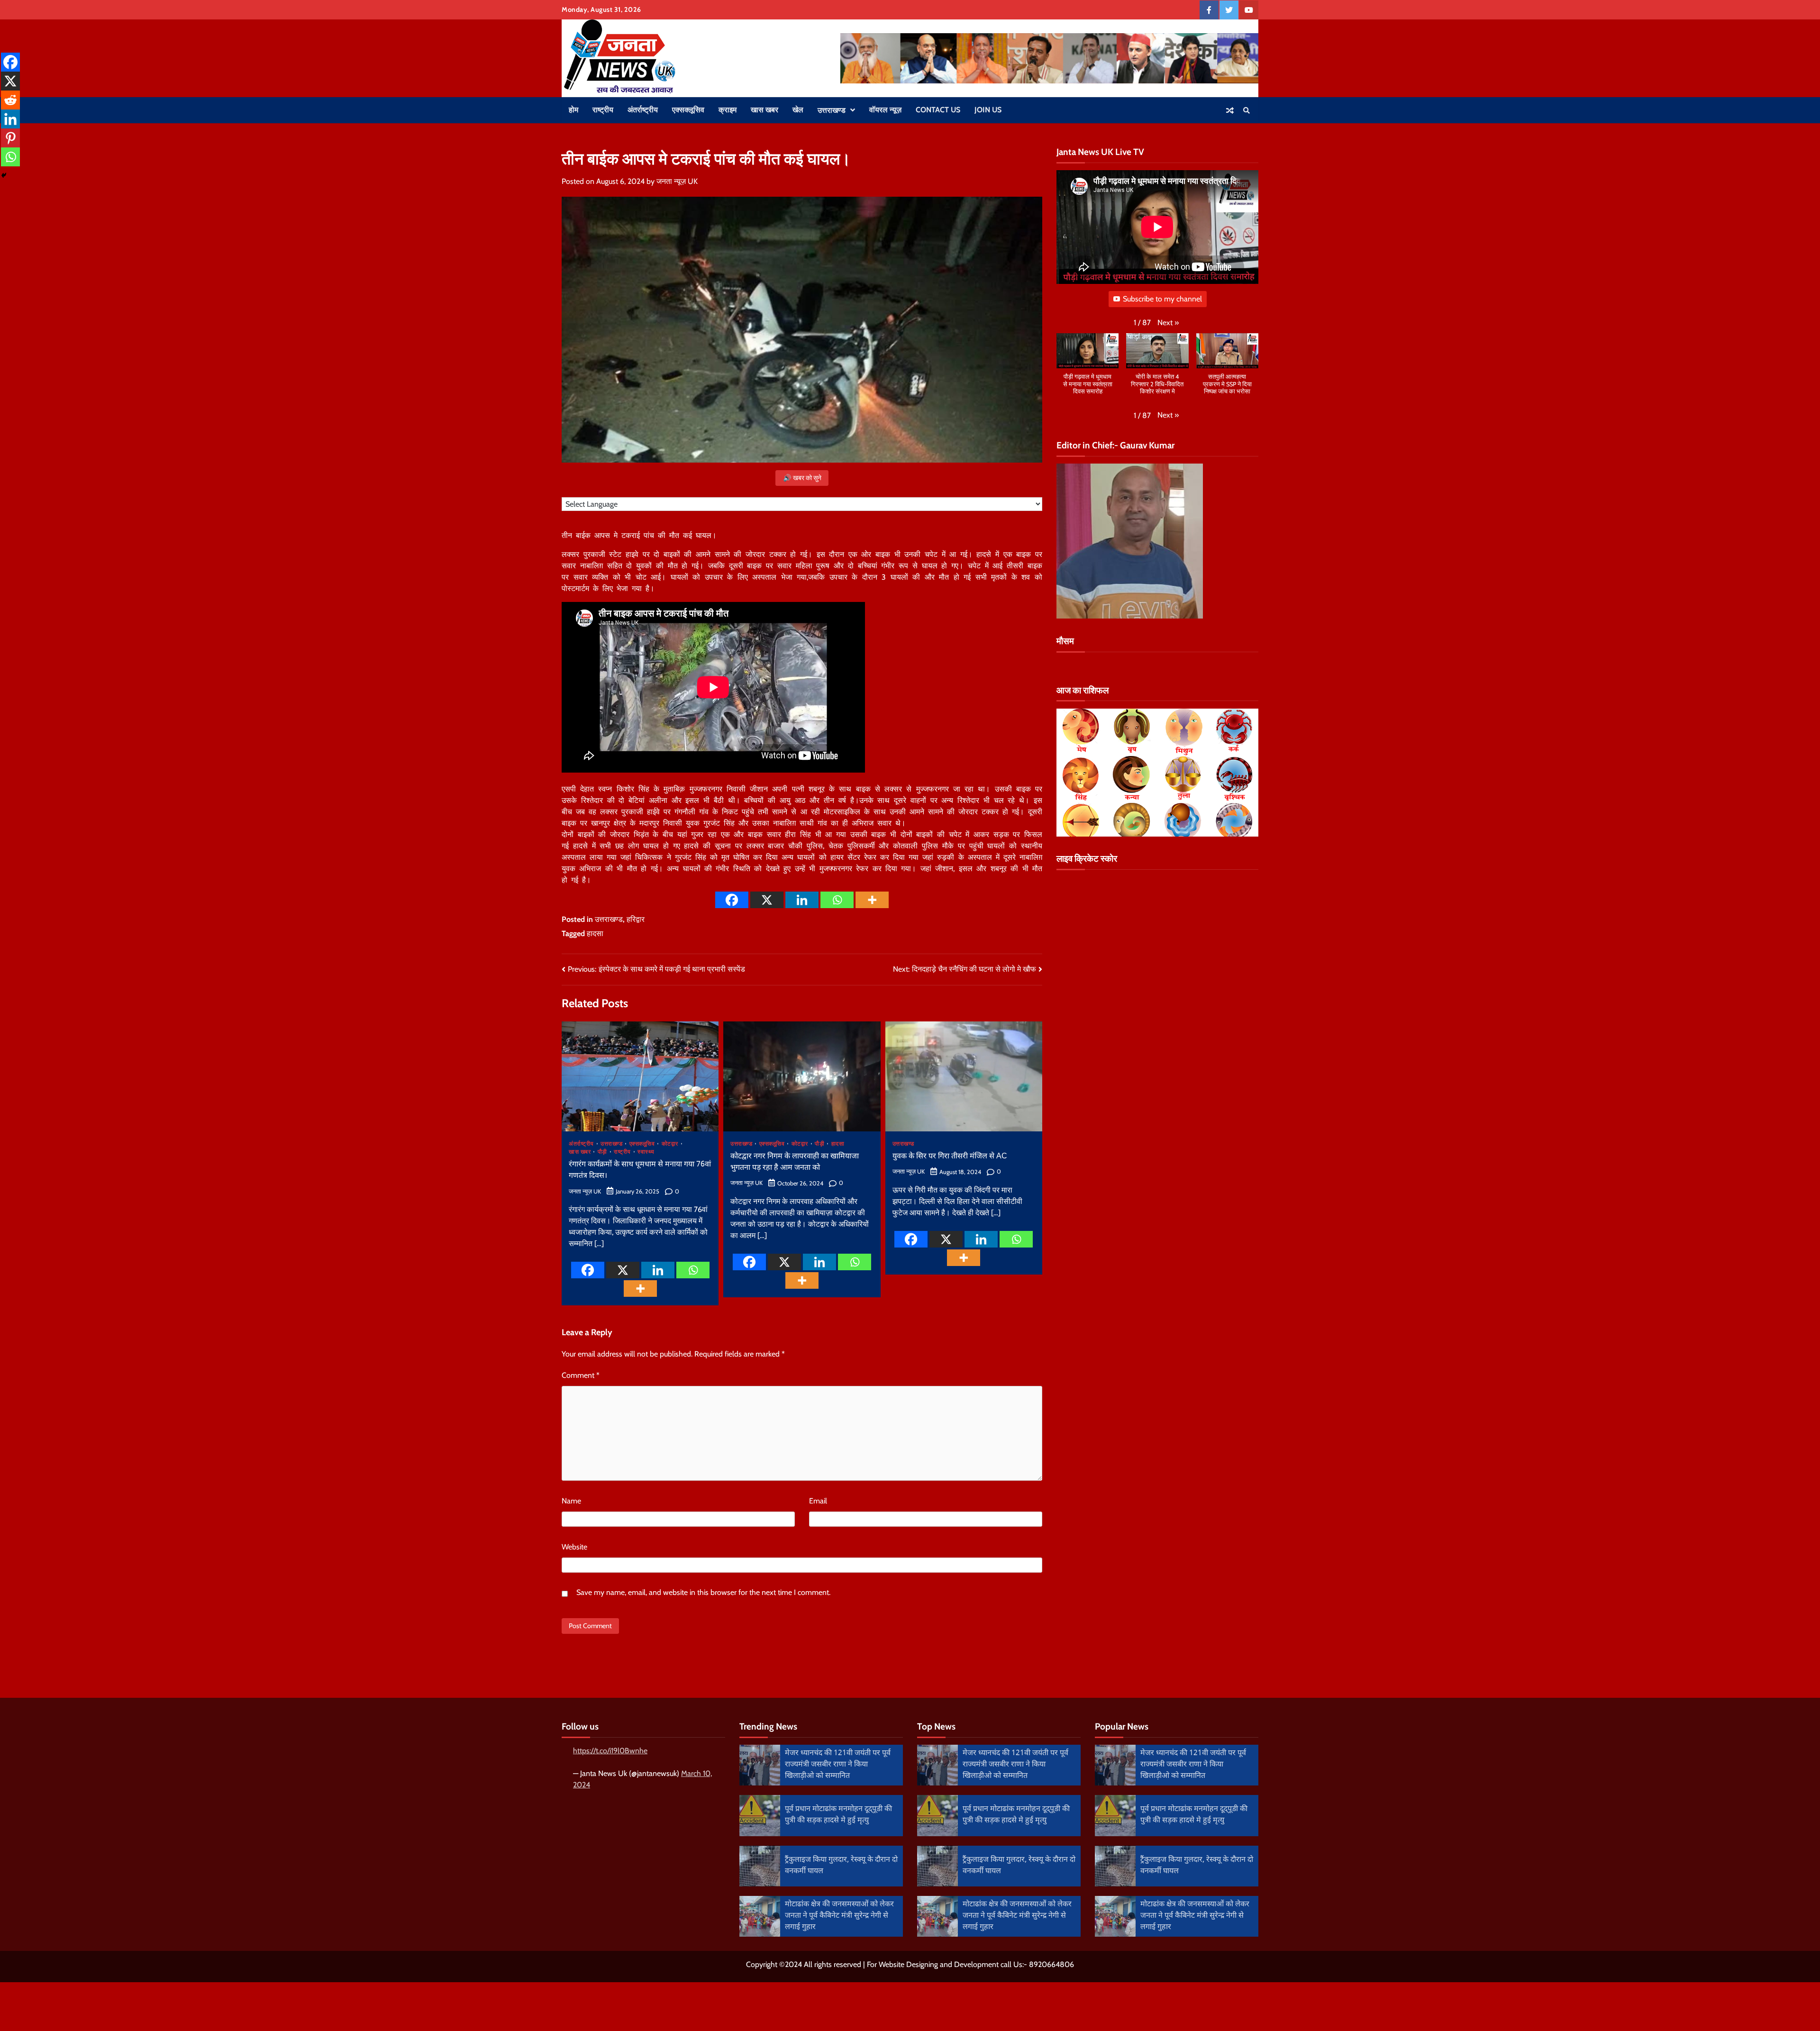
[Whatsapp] (837, 900)
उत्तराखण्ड (832, 110)
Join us (988, 110)
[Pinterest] (10, 138)
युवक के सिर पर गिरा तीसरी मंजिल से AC (950, 1157)
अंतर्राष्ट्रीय (643, 110)
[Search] (1247, 110)
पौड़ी (602, 1152)
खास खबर (764, 110)
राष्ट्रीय (603, 110)
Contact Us (938, 110)
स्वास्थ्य (646, 1152)
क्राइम (728, 110)
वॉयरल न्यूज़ (885, 110)
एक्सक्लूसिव (688, 110)
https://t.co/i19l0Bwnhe (610, 1751)
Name (571, 1501)
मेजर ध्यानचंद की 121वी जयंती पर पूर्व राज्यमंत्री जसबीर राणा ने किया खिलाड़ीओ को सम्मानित (838, 1765)
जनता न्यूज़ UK (677, 181)
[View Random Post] (1230, 110)
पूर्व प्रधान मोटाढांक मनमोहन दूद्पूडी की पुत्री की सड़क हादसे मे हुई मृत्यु (838, 1815)
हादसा (595, 934)
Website (574, 1547)
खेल (798, 110)
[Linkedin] (802, 900)
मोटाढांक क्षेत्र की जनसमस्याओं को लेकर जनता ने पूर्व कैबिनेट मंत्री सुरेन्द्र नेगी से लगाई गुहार (839, 1916)
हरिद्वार (636, 919)
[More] (872, 900)
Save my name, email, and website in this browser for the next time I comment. (703, 1592)
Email (818, 1501)
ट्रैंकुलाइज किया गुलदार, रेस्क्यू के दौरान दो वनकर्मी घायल (841, 1866)
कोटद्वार (670, 1144)
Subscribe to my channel (1162, 299)
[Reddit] (10, 100)
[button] (1168, 323)
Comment (581, 1375)
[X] (767, 900)
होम (573, 110)
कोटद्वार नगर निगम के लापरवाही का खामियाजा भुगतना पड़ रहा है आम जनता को (795, 1162)
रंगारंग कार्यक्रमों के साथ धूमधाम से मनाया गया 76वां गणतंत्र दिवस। (640, 1170)
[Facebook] (732, 900)
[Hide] (4, 175)
